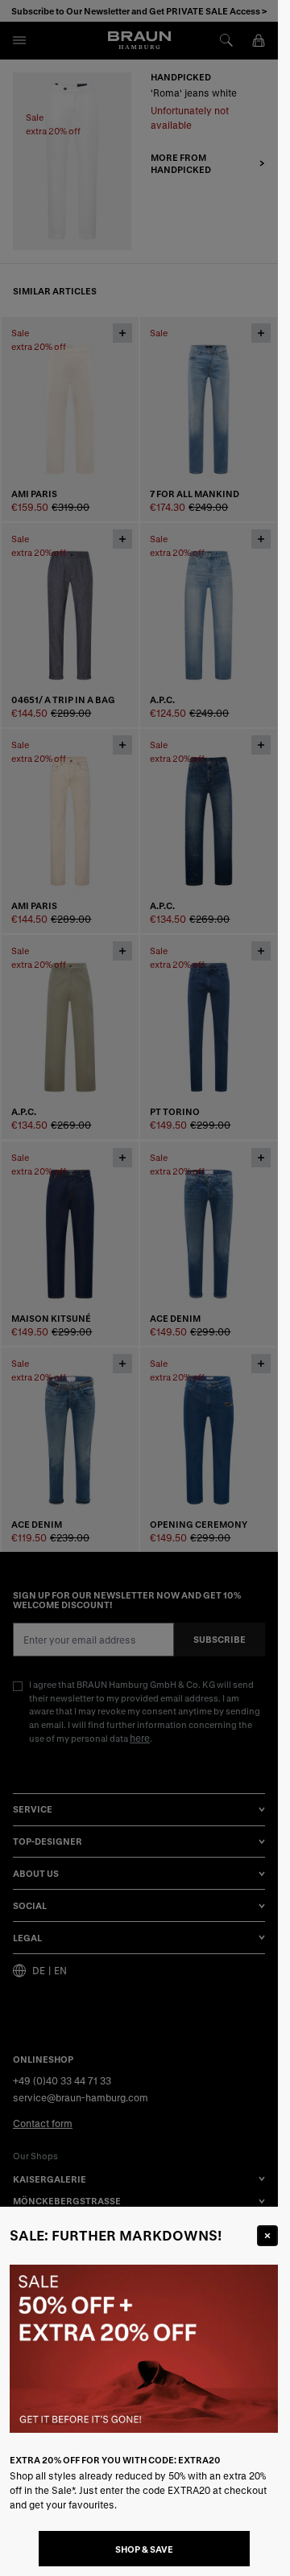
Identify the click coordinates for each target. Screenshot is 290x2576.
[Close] (267, 2236)
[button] (139, 1288)
